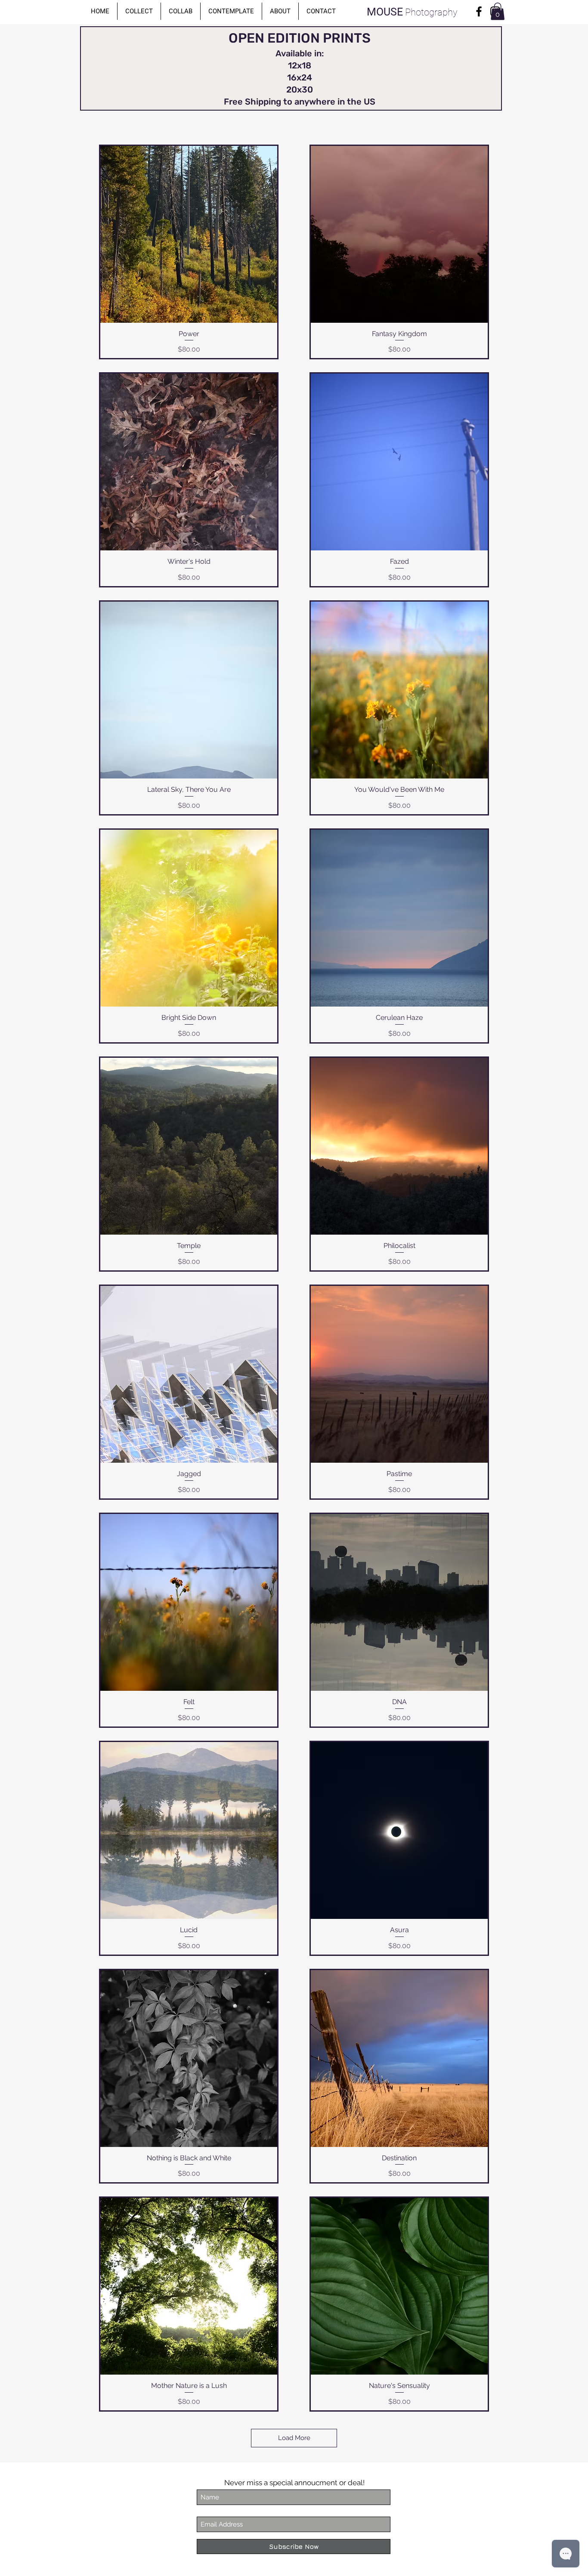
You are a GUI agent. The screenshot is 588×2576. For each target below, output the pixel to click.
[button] (139, 11)
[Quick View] (189, 234)
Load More (294, 2438)
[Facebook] (479, 11)
